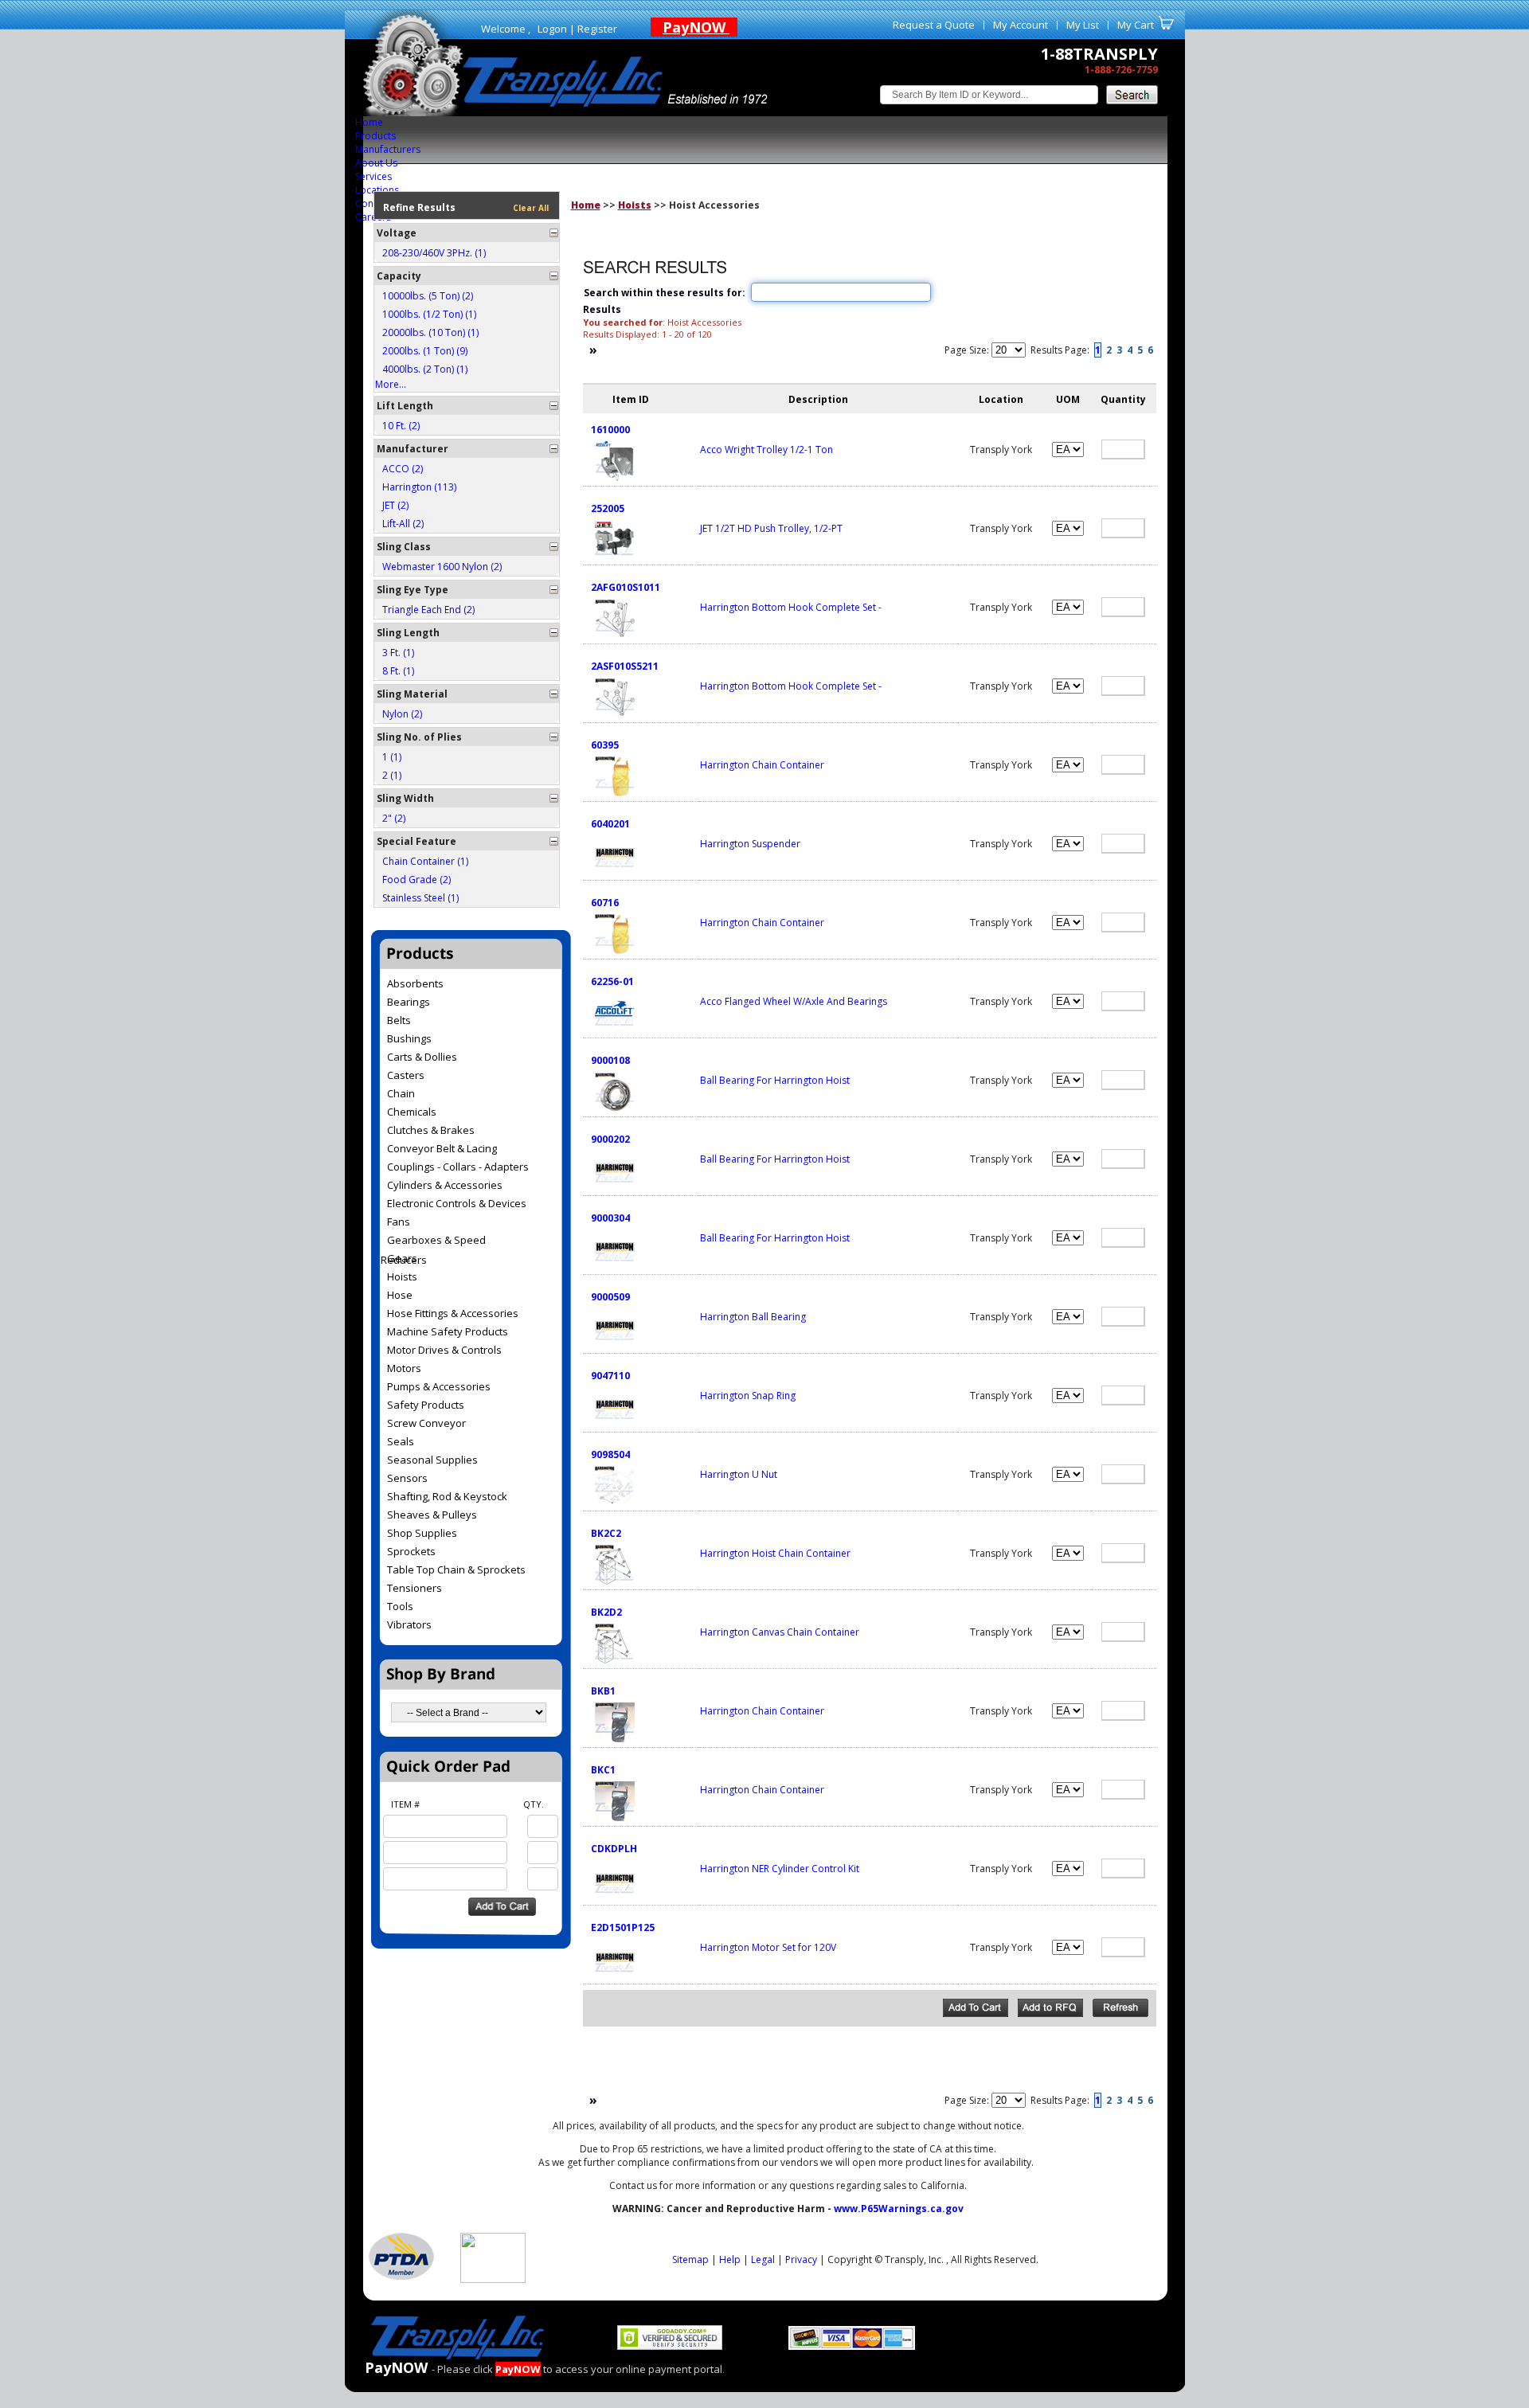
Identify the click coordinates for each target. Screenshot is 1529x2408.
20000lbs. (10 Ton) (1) (430, 332)
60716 (605, 903)
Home (369, 122)
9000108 (610, 1060)
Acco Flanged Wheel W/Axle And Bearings (794, 1001)
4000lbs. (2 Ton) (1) (425, 369)
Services (373, 176)
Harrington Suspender (750, 844)
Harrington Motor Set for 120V (768, 1947)
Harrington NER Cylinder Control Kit (780, 1869)
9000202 (610, 1139)
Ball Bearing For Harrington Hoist (775, 1080)
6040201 (610, 824)
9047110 (610, 1376)
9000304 (610, 1218)
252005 (608, 508)
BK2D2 (606, 1612)
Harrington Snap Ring (748, 1396)
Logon (552, 29)
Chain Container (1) (425, 861)
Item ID (631, 399)
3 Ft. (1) (398, 653)
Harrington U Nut (739, 1474)
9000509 (610, 1297)
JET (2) (395, 505)
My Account (1021, 25)
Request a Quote (934, 25)
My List (1083, 25)
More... (391, 384)
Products (375, 136)
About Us (376, 163)
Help (730, 2259)
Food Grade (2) (416, 880)
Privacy (801, 2259)
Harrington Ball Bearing (753, 1317)
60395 (605, 745)
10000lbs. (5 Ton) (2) (428, 296)
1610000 (610, 430)
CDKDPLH (614, 1849)
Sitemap (690, 2259)
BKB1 (603, 1691)
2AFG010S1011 (626, 587)
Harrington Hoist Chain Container (775, 1553)
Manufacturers (388, 149)
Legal (763, 2259)
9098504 (610, 1454)
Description (818, 399)
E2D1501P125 (623, 1927)
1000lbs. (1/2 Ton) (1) (429, 314)
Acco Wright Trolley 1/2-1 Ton (766, 450)
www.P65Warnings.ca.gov (899, 2209)
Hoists (635, 205)
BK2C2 (606, 1533)
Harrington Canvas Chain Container (780, 1632)
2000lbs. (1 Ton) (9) (425, 351)
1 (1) (392, 757)
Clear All (531, 208)
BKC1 (603, 1770)
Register (597, 29)
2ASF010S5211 (625, 666)
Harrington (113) (419, 487)
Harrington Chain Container (762, 765)
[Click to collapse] (554, 233)
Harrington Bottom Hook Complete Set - (791, 607)
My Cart (1136, 25)
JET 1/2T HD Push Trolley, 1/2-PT (771, 528)
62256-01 (612, 981)
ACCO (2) (403, 469)
